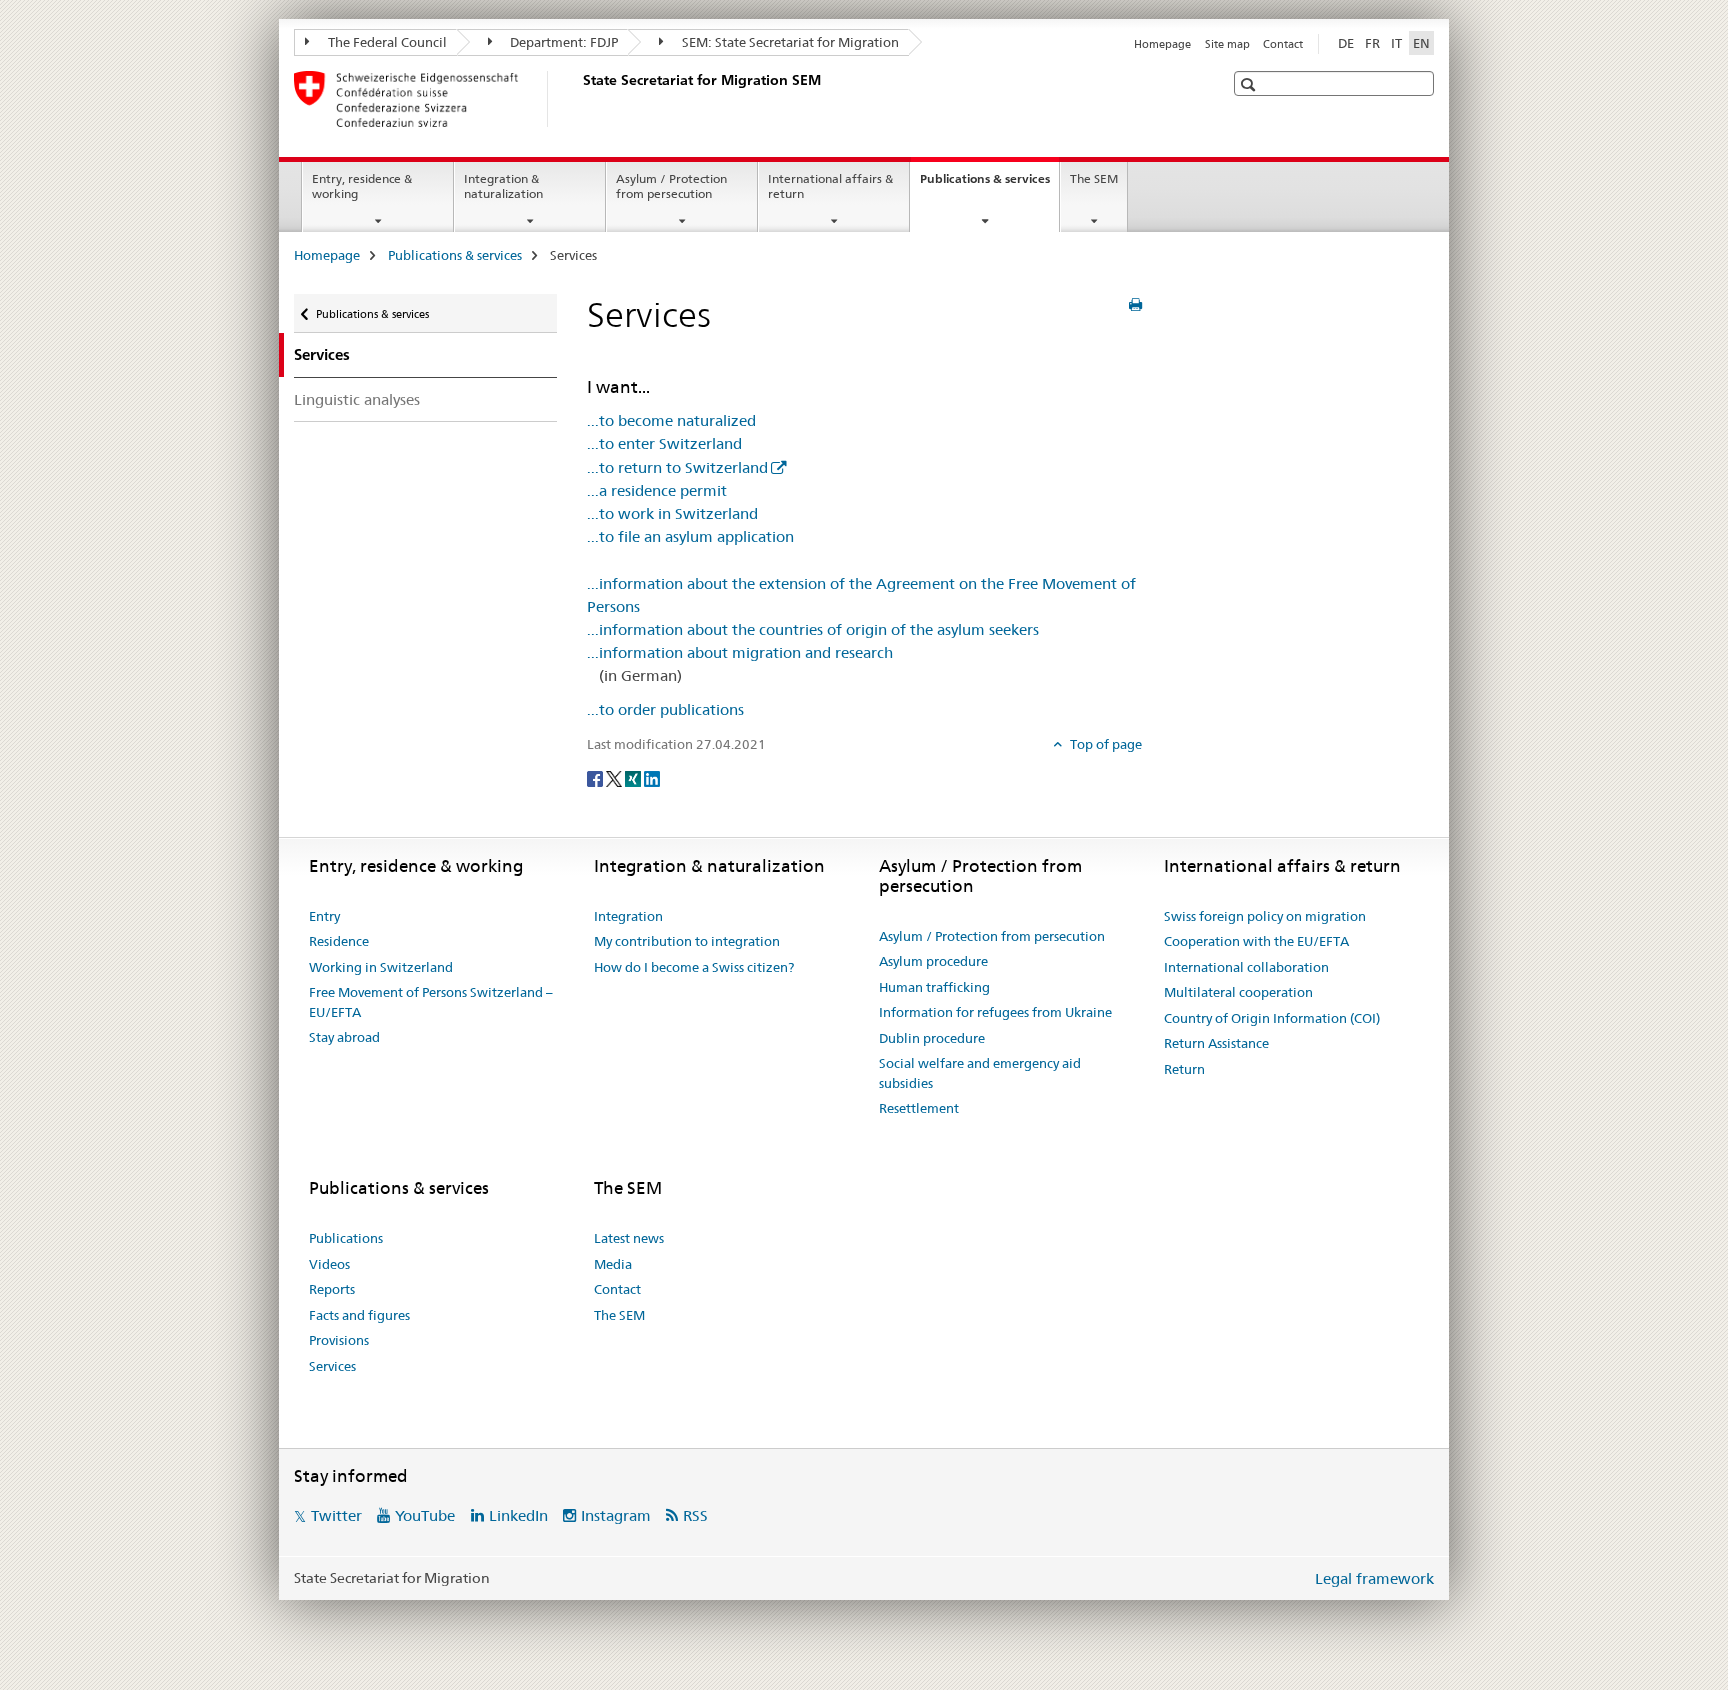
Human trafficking (934, 987)
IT (1396, 43)
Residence (339, 941)
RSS (695, 1515)
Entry (324, 916)
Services (332, 1366)
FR (1372, 43)
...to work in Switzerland (672, 513)
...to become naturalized (671, 420)
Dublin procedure (932, 1038)
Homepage (1162, 44)
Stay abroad (344, 1037)
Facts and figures (359, 1315)
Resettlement (919, 1108)
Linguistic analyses (357, 399)
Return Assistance (1216, 1043)
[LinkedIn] (652, 777)
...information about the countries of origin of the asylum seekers (813, 629)
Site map (1227, 44)
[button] (1250, 84)
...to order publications (665, 709)
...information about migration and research (740, 652)
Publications (346, 1238)
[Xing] (634, 777)
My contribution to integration (687, 941)
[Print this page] (1135, 305)
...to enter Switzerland (664, 443)
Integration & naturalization (503, 186)
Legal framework (1374, 1578)
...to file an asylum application (690, 536)
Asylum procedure (933, 961)
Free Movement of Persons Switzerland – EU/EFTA (431, 1002)
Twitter (336, 1515)
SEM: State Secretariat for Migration (789, 42)
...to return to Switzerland (677, 467)
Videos (329, 1264)
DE (1346, 43)
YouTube (425, 1515)
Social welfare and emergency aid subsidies (980, 1073)
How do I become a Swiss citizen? (694, 967)
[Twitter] (615, 777)
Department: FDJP (562, 42)
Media (613, 1264)
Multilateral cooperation (1238, 992)
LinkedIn (518, 1515)
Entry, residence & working (362, 186)
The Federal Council (386, 42)
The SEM (1094, 178)
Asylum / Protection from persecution (671, 186)
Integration (628, 916)
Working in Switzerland (381, 967)
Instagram (616, 1515)
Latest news (629, 1238)
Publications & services (989, 185)
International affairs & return (830, 186)
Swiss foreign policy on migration (1265, 916)
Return (1184, 1069)
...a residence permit (657, 490)
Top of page (1104, 744)
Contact (1283, 44)
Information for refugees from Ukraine (995, 1012)
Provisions (339, 1340)
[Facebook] (596, 777)
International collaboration (1246, 967)
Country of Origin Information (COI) (1272, 1018)
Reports (332, 1289)
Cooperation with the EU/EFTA (1256, 941)
